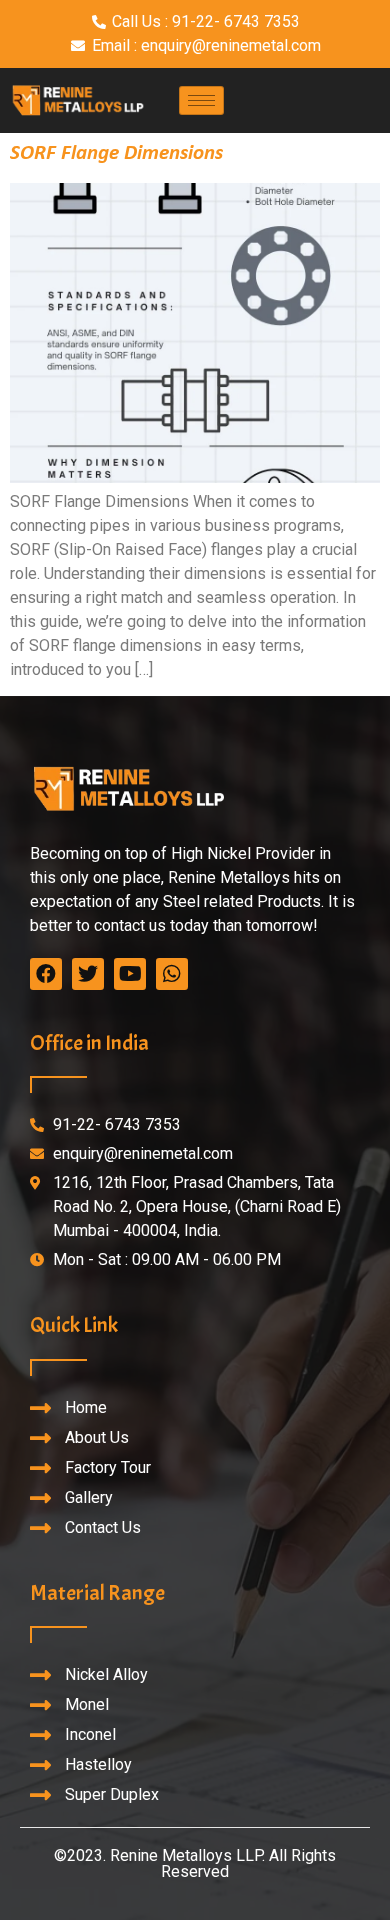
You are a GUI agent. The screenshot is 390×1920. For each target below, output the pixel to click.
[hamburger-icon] (201, 100)
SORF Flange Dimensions (116, 153)
